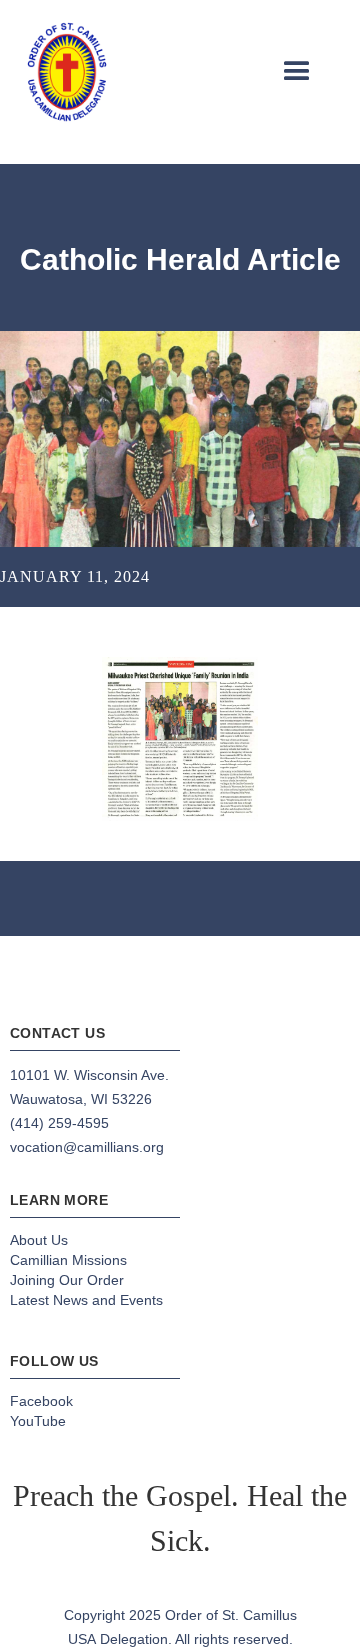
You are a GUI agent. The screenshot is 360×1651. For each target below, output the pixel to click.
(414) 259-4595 (59, 1123)
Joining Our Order (67, 1280)
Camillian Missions (68, 1260)
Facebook (41, 1401)
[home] (67, 72)
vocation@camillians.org (87, 1147)
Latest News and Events (86, 1300)
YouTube (38, 1421)
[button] (297, 72)
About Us (39, 1240)
